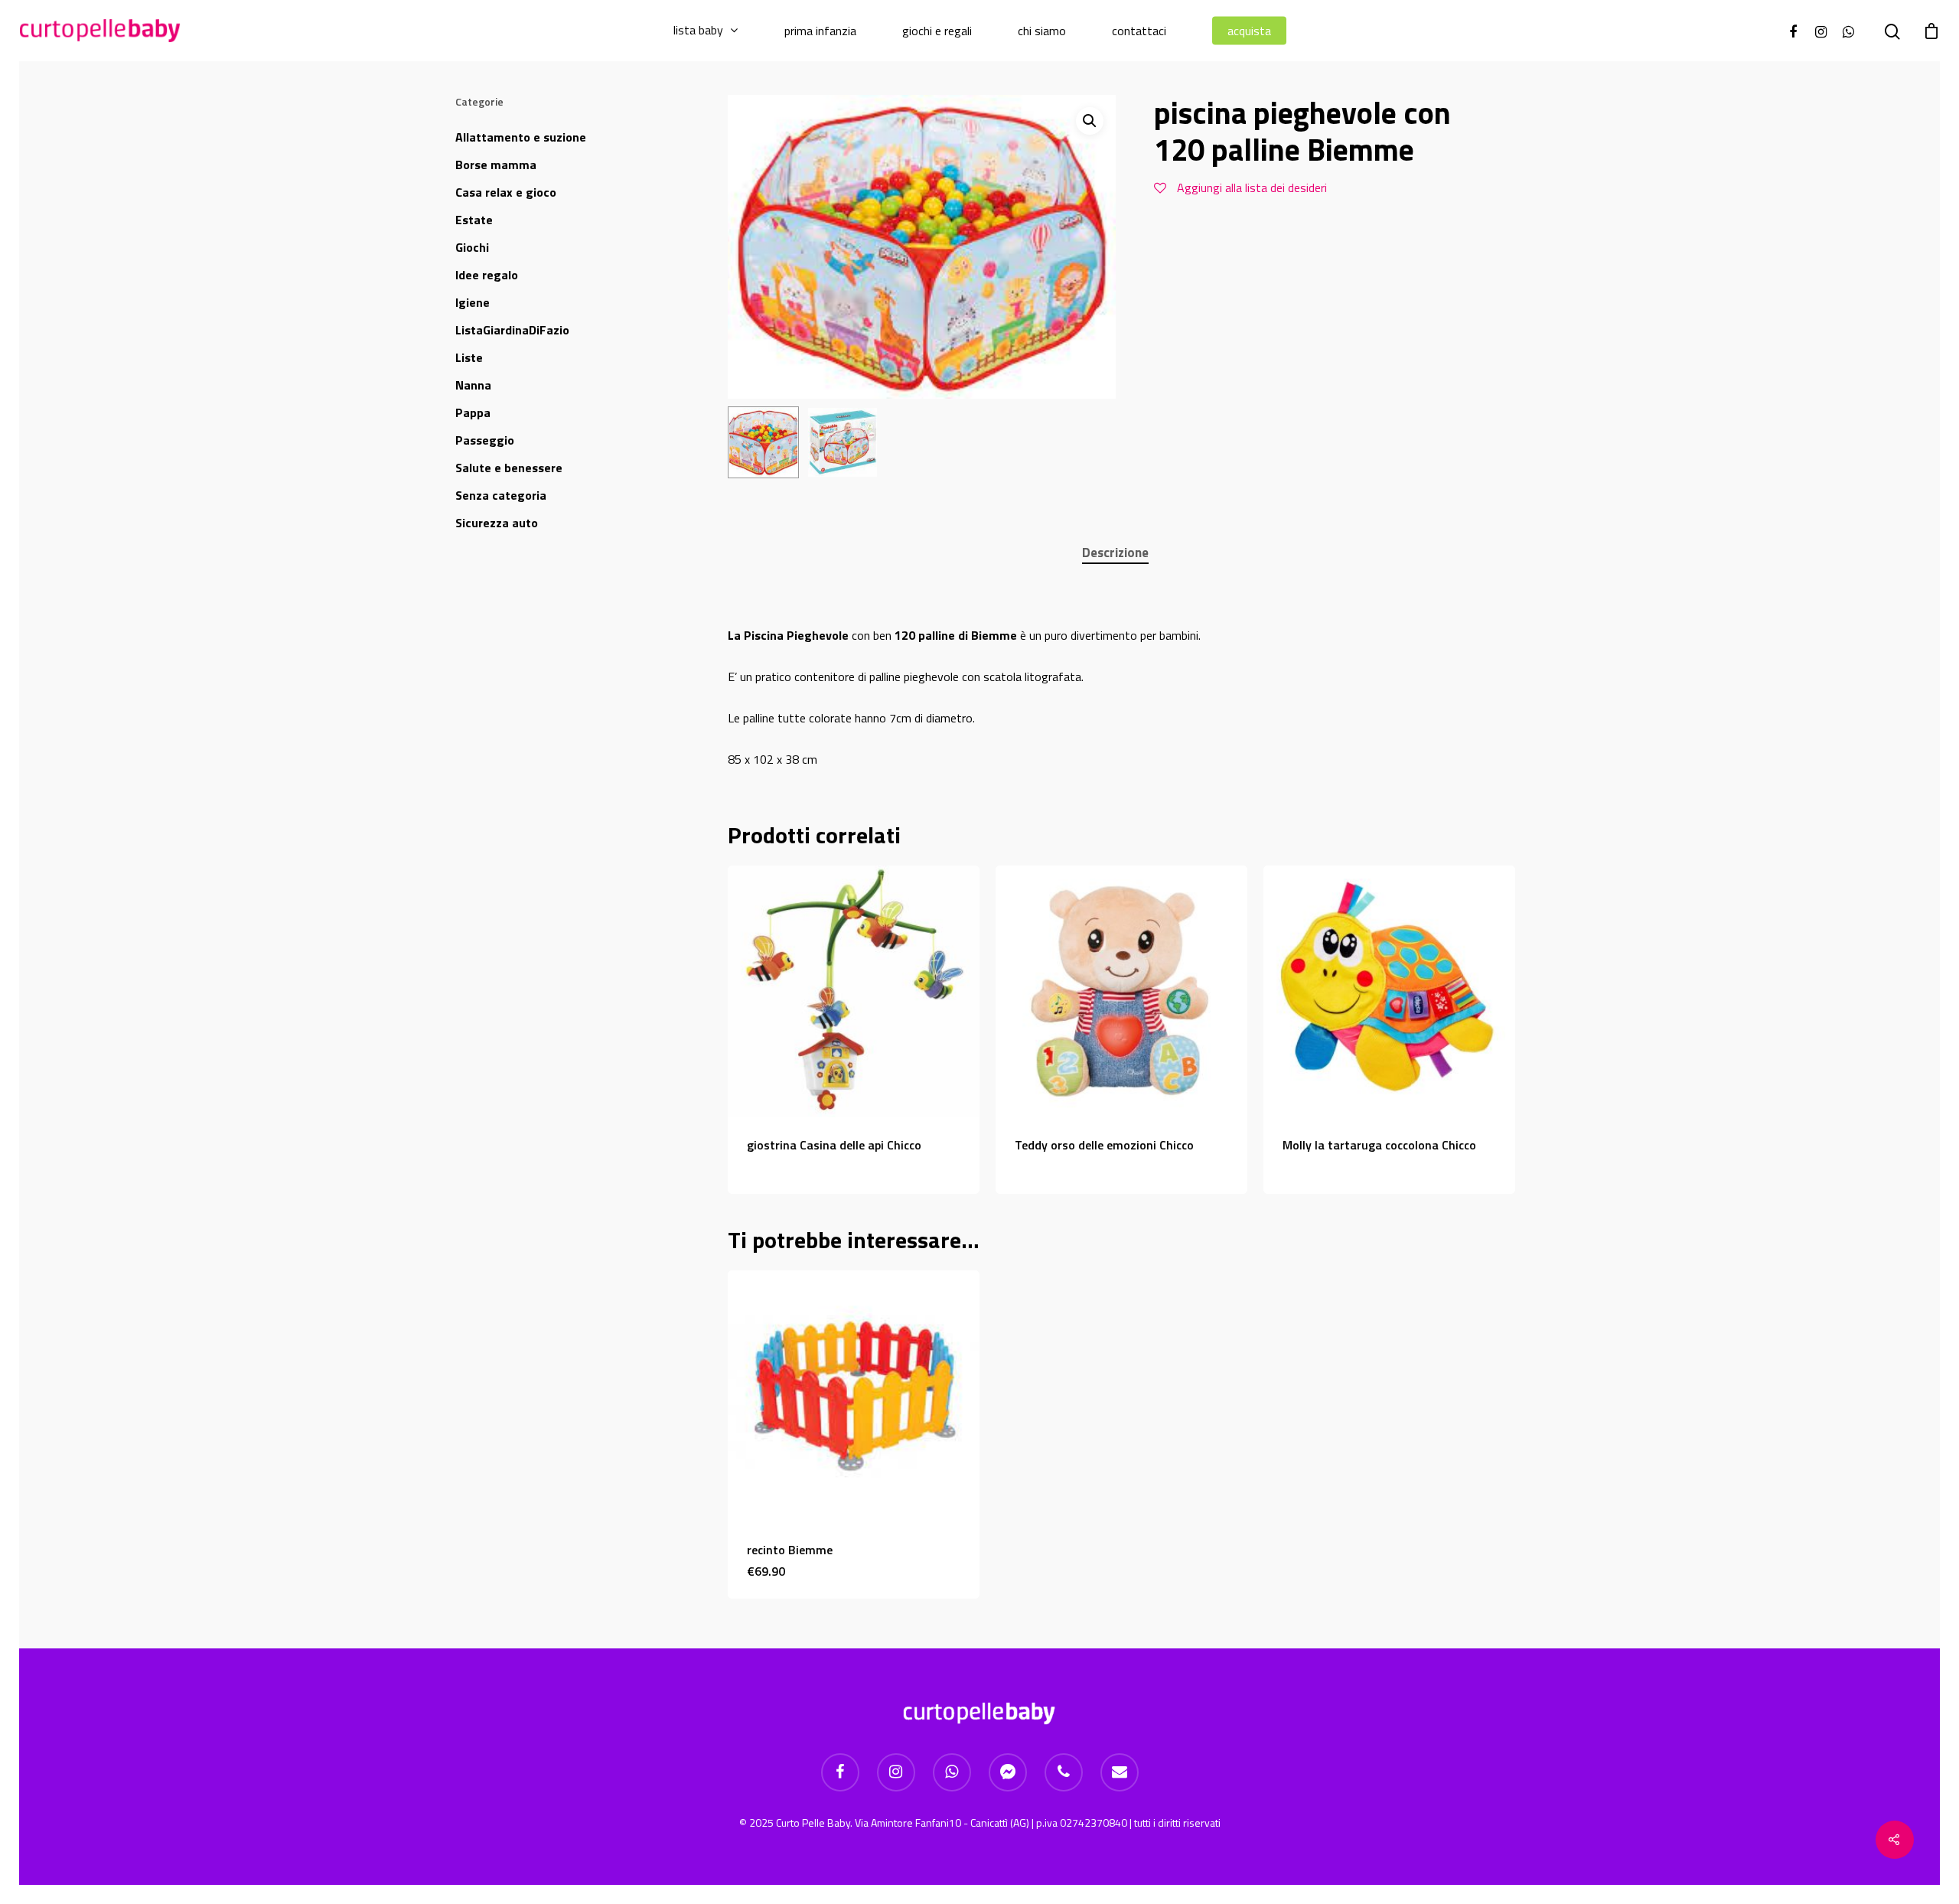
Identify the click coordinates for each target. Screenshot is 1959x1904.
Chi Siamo (1042, 31)
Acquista (1249, 31)
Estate (474, 220)
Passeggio (485, 440)
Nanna (473, 385)
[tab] (1115, 553)
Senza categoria (501, 495)
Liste (469, 357)
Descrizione (1115, 553)
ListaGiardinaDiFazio (512, 330)
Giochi (472, 247)
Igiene (473, 302)
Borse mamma (496, 165)
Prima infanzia (820, 31)
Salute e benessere (509, 468)
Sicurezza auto (497, 523)
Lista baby (698, 31)
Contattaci (1139, 31)
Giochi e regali (937, 31)
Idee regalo (487, 275)
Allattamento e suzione (521, 137)
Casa (506, 192)
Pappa (473, 412)
